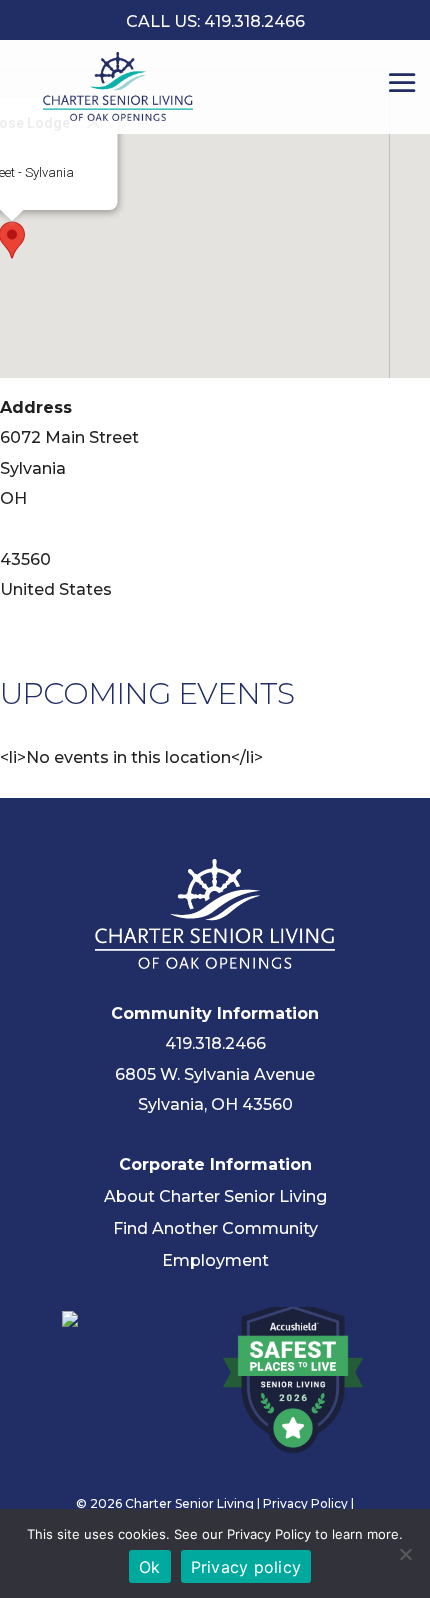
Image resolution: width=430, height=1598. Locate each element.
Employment (215, 1260)
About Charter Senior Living (215, 1196)
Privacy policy (246, 1567)
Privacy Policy (305, 1503)
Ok (150, 1567)
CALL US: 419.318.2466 (215, 21)
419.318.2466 (215, 1043)
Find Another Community (215, 1228)
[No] (405, 1554)
